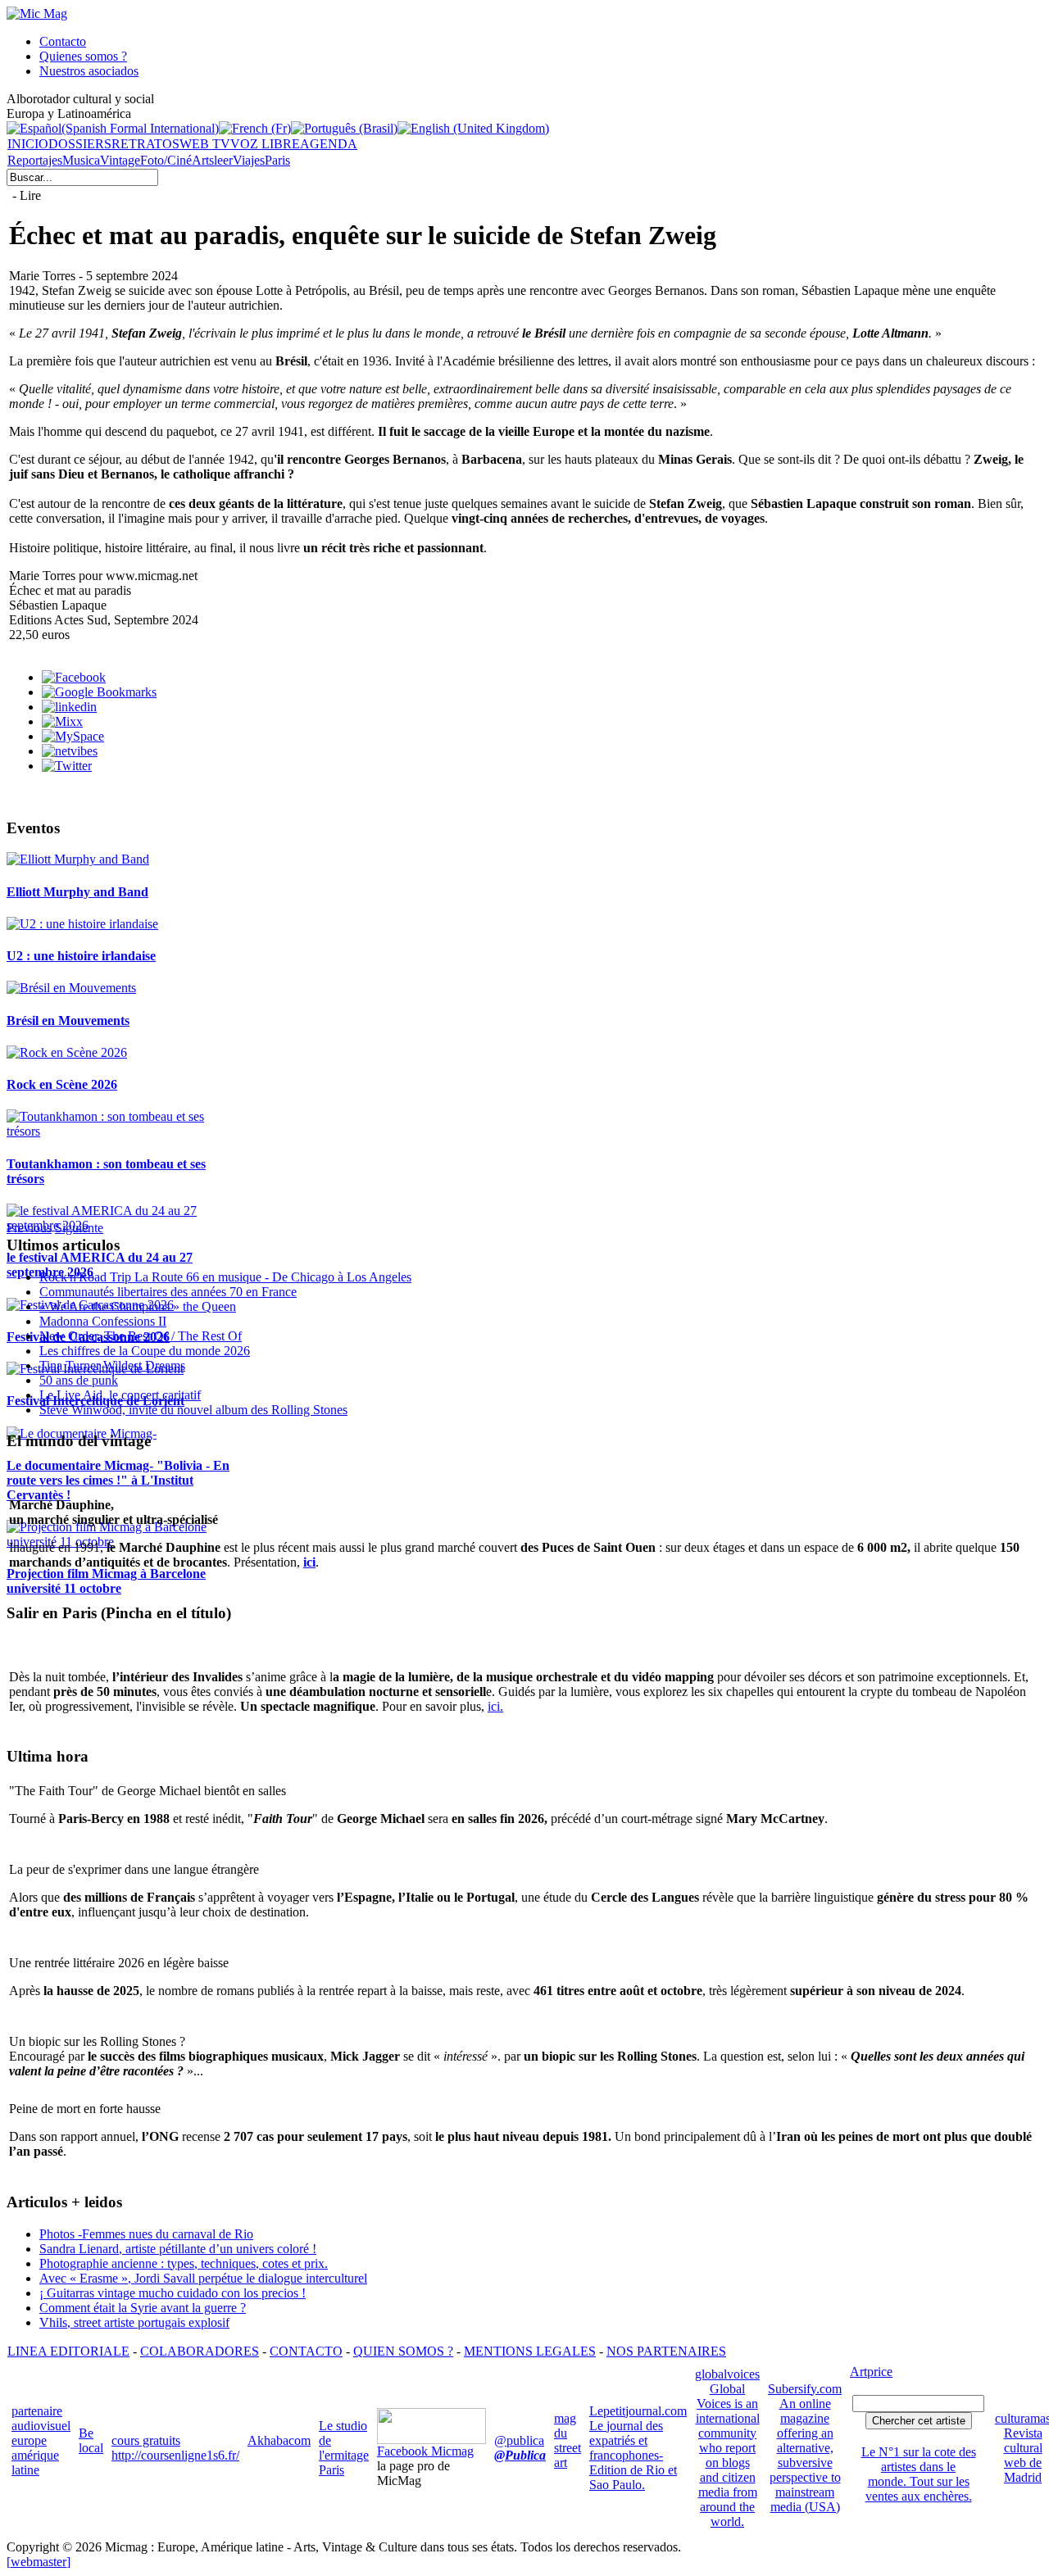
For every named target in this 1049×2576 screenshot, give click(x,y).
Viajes (249, 160)
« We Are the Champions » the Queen (138, 1306)
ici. (495, 1706)
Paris (277, 160)
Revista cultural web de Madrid (1023, 2455)
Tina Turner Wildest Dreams (112, 1365)
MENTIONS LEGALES (530, 2351)
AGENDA (329, 144)
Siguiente (79, 1228)
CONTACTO (306, 2351)
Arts (203, 160)
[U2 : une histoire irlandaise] (82, 924)
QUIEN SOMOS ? (403, 2351)
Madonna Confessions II (103, 1321)
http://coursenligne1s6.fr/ (175, 2455)
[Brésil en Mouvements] (71, 988)
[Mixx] (62, 721)
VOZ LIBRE (265, 144)
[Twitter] (67, 766)
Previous (29, 1228)
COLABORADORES (200, 2351)
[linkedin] (69, 707)
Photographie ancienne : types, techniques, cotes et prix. (184, 2263)
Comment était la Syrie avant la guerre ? (143, 2308)
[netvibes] (70, 751)
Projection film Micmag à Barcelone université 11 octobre (106, 1581)
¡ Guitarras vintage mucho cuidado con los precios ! (173, 2293)
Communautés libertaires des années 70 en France (168, 1292)
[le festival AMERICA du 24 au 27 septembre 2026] (121, 1225)
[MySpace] (73, 736)
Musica (81, 160)
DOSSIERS (80, 144)
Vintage (120, 160)
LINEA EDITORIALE (68, 2351)
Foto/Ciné (166, 160)
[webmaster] (39, 2562)
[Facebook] (74, 677)
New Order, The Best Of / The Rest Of (141, 1336)
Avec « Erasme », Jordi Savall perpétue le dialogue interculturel (203, 2278)
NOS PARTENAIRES (666, 2351)
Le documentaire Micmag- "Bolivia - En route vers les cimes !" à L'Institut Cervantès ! (118, 1480)
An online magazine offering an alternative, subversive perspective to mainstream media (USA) (805, 2455)
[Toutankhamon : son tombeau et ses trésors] (121, 1131)
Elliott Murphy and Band (77, 892)
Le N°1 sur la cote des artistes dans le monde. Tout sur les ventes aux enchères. (919, 2474)
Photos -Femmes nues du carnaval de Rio (146, 2234)
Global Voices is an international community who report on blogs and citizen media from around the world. (728, 2455)
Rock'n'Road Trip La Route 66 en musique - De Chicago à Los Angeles (225, 1277)
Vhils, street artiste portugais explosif (134, 2322)
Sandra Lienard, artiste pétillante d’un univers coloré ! (178, 2249)
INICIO (28, 144)
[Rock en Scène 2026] (67, 1052)
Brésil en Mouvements (68, 1020)
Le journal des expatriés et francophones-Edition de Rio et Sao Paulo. (633, 2455)
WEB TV (205, 144)
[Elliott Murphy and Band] (78, 859)
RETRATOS (145, 144)
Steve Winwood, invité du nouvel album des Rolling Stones (193, 1410)
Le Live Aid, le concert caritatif (120, 1395)
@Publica (520, 2455)
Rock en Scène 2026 (62, 1084)
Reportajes (35, 160)
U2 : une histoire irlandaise (81, 956)
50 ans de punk (79, 1380)
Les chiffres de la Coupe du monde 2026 (145, 1351)
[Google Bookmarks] (99, 692)
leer (223, 160)
